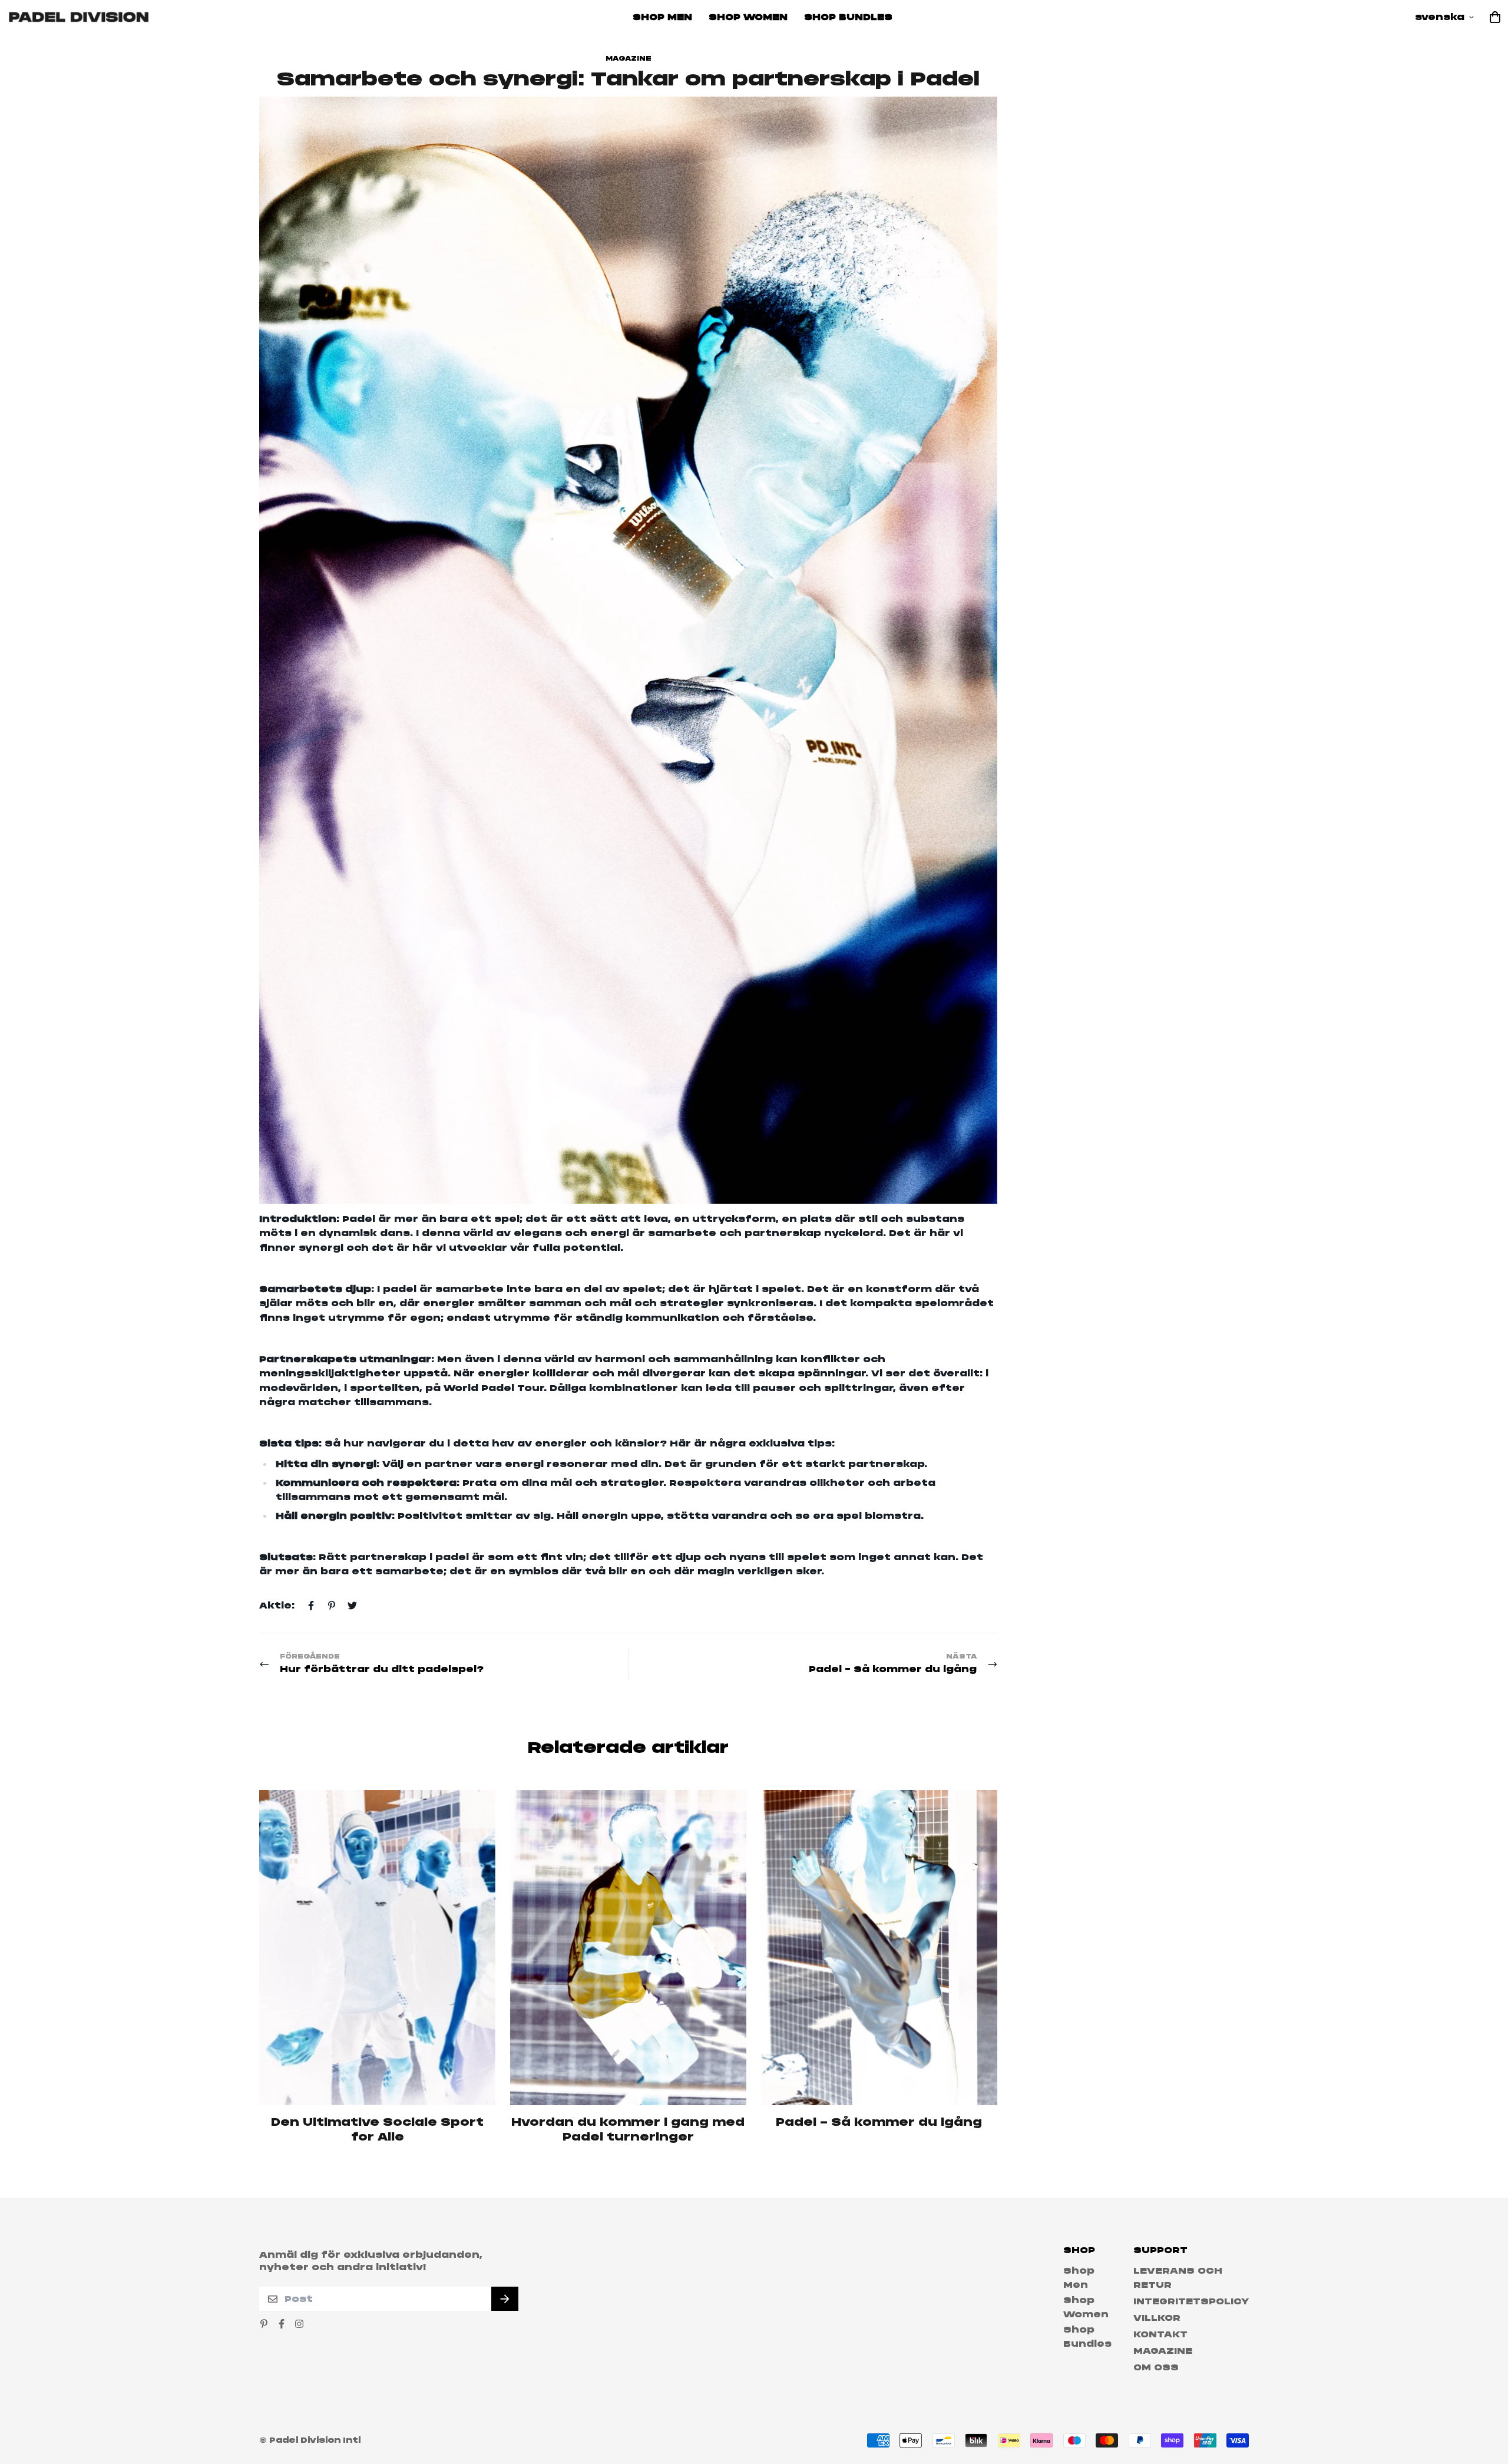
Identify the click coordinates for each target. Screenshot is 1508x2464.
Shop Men (662, 17)
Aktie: (277, 1606)
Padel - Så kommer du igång (879, 2122)
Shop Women (748, 17)
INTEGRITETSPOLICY (1191, 2301)
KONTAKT (1160, 2334)
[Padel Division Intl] (79, 17)
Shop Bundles (848, 17)
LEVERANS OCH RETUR (1178, 2278)
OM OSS (1156, 2367)
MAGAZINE (1163, 2351)
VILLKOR (1157, 2318)
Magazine (629, 59)
